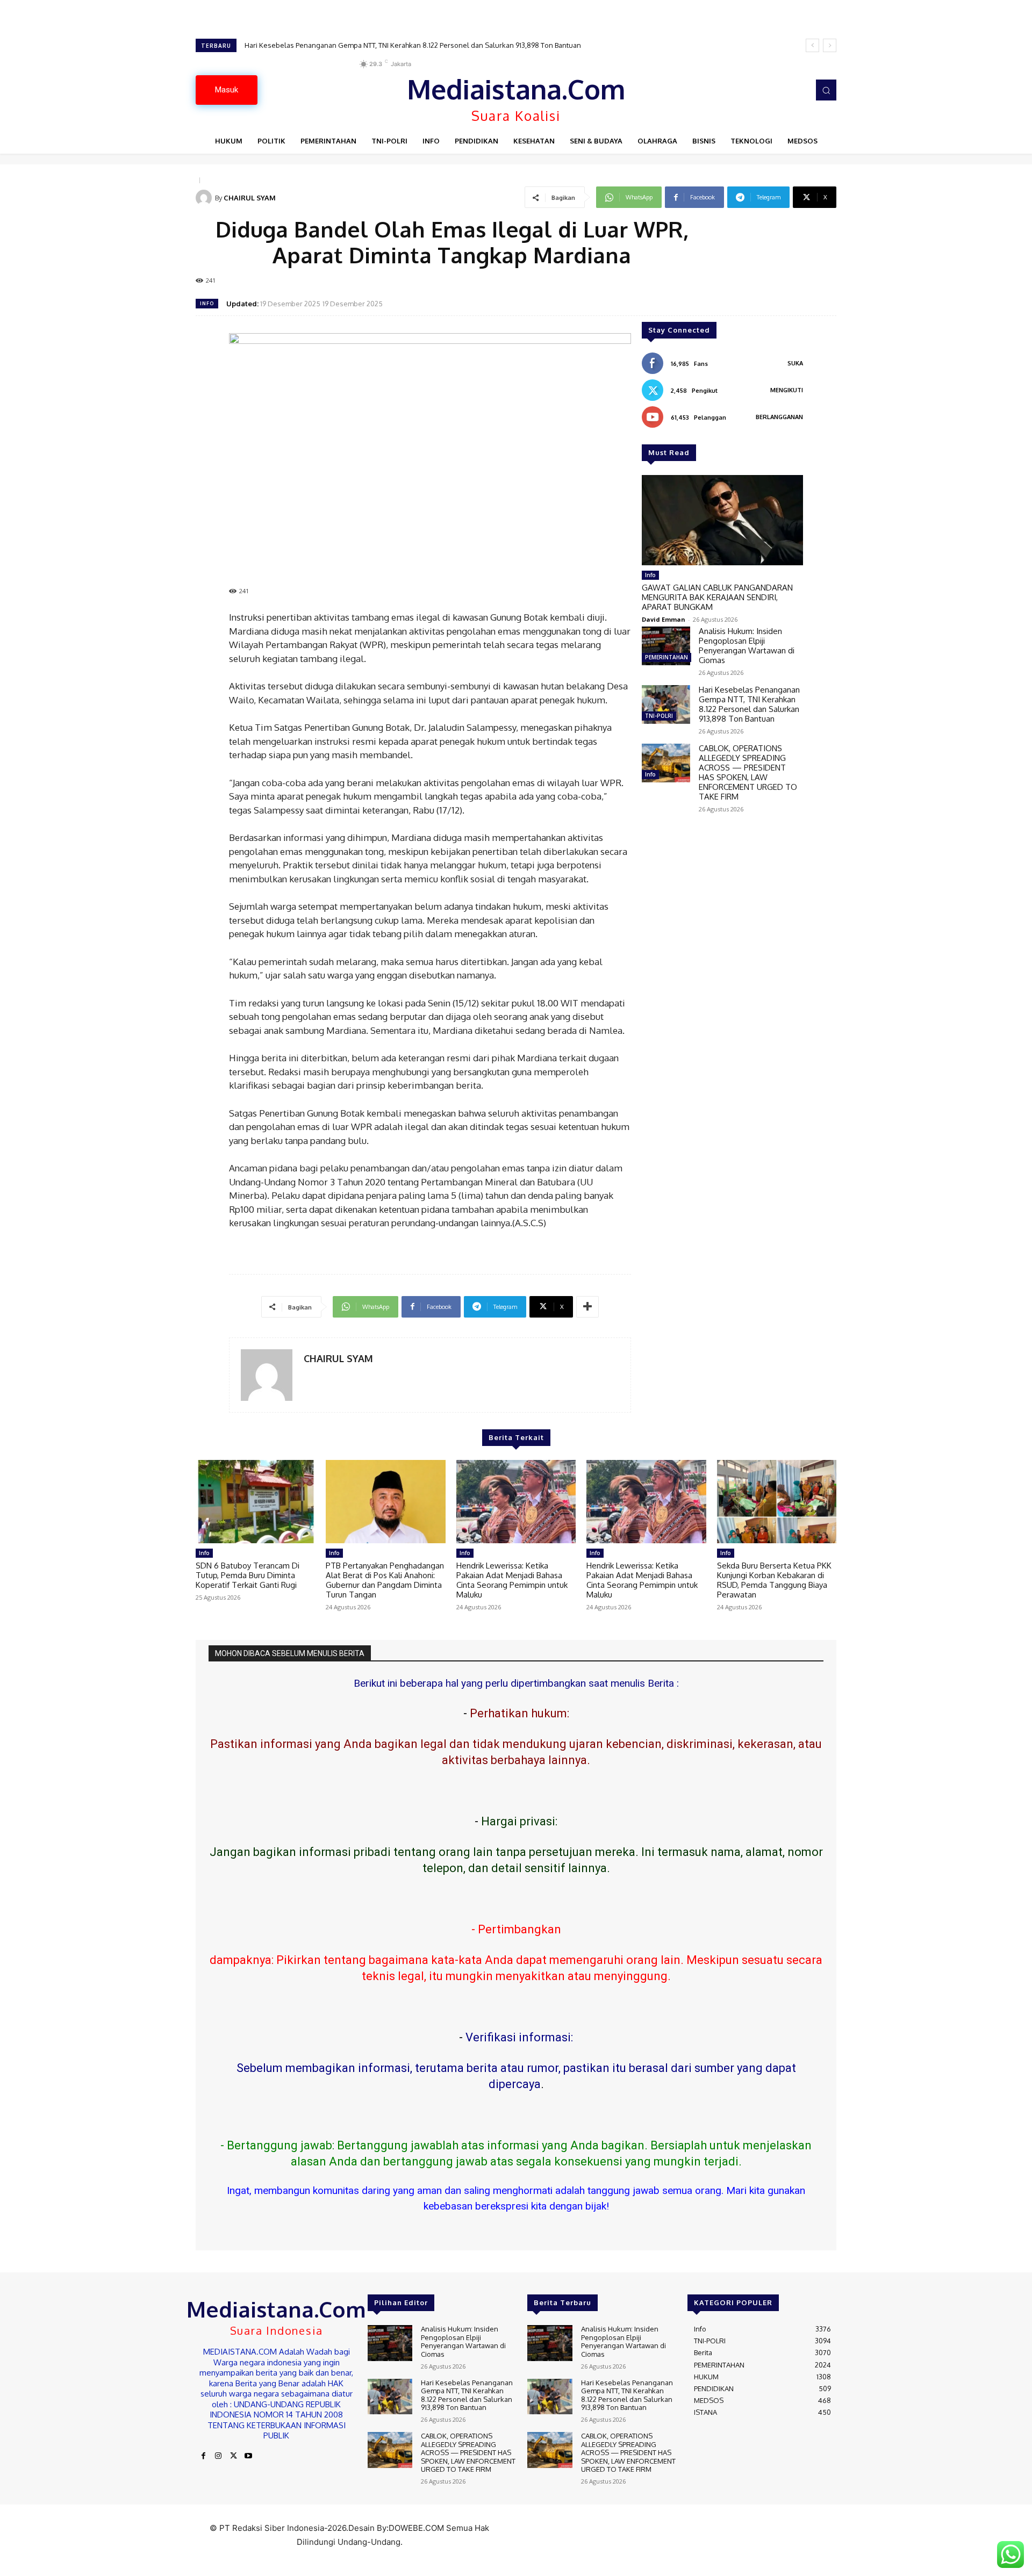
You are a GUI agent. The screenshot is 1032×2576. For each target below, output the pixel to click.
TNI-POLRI (659, 716)
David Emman (664, 619)
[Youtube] (248, 2456)
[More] (587, 1307)
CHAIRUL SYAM (250, 198)
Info (207, 303)
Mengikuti (787, 390)
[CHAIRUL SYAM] (205, 198)
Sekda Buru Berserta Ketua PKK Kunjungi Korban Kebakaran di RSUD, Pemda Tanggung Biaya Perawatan (774, 1580)
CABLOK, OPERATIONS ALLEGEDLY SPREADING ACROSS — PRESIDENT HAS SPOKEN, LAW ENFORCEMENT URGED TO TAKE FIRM (449, 45)
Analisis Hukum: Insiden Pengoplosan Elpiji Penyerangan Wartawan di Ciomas (747, 646)
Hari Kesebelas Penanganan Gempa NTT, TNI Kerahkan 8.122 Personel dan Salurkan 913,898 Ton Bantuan (749, 704)
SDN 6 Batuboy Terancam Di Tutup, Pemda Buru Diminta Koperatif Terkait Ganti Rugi (248, 1575)
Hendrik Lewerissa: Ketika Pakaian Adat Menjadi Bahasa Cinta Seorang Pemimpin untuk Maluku (512, 1580)
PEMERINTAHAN (666, 657)
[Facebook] (203, 2456)
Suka (795, 363)
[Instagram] (218, 2456)
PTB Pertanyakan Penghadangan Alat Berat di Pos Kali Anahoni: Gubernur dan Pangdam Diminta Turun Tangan (385, 1580)
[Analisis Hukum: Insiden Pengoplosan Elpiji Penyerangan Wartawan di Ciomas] (666, 646)
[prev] (812, 45)
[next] (830, 45)
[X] (233, 2456)
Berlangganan (779, 417)
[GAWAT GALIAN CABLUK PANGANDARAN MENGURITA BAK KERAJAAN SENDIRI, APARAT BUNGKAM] (722, 520)
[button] (826, 90)
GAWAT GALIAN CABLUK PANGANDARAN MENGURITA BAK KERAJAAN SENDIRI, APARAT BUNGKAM (717, 597)
